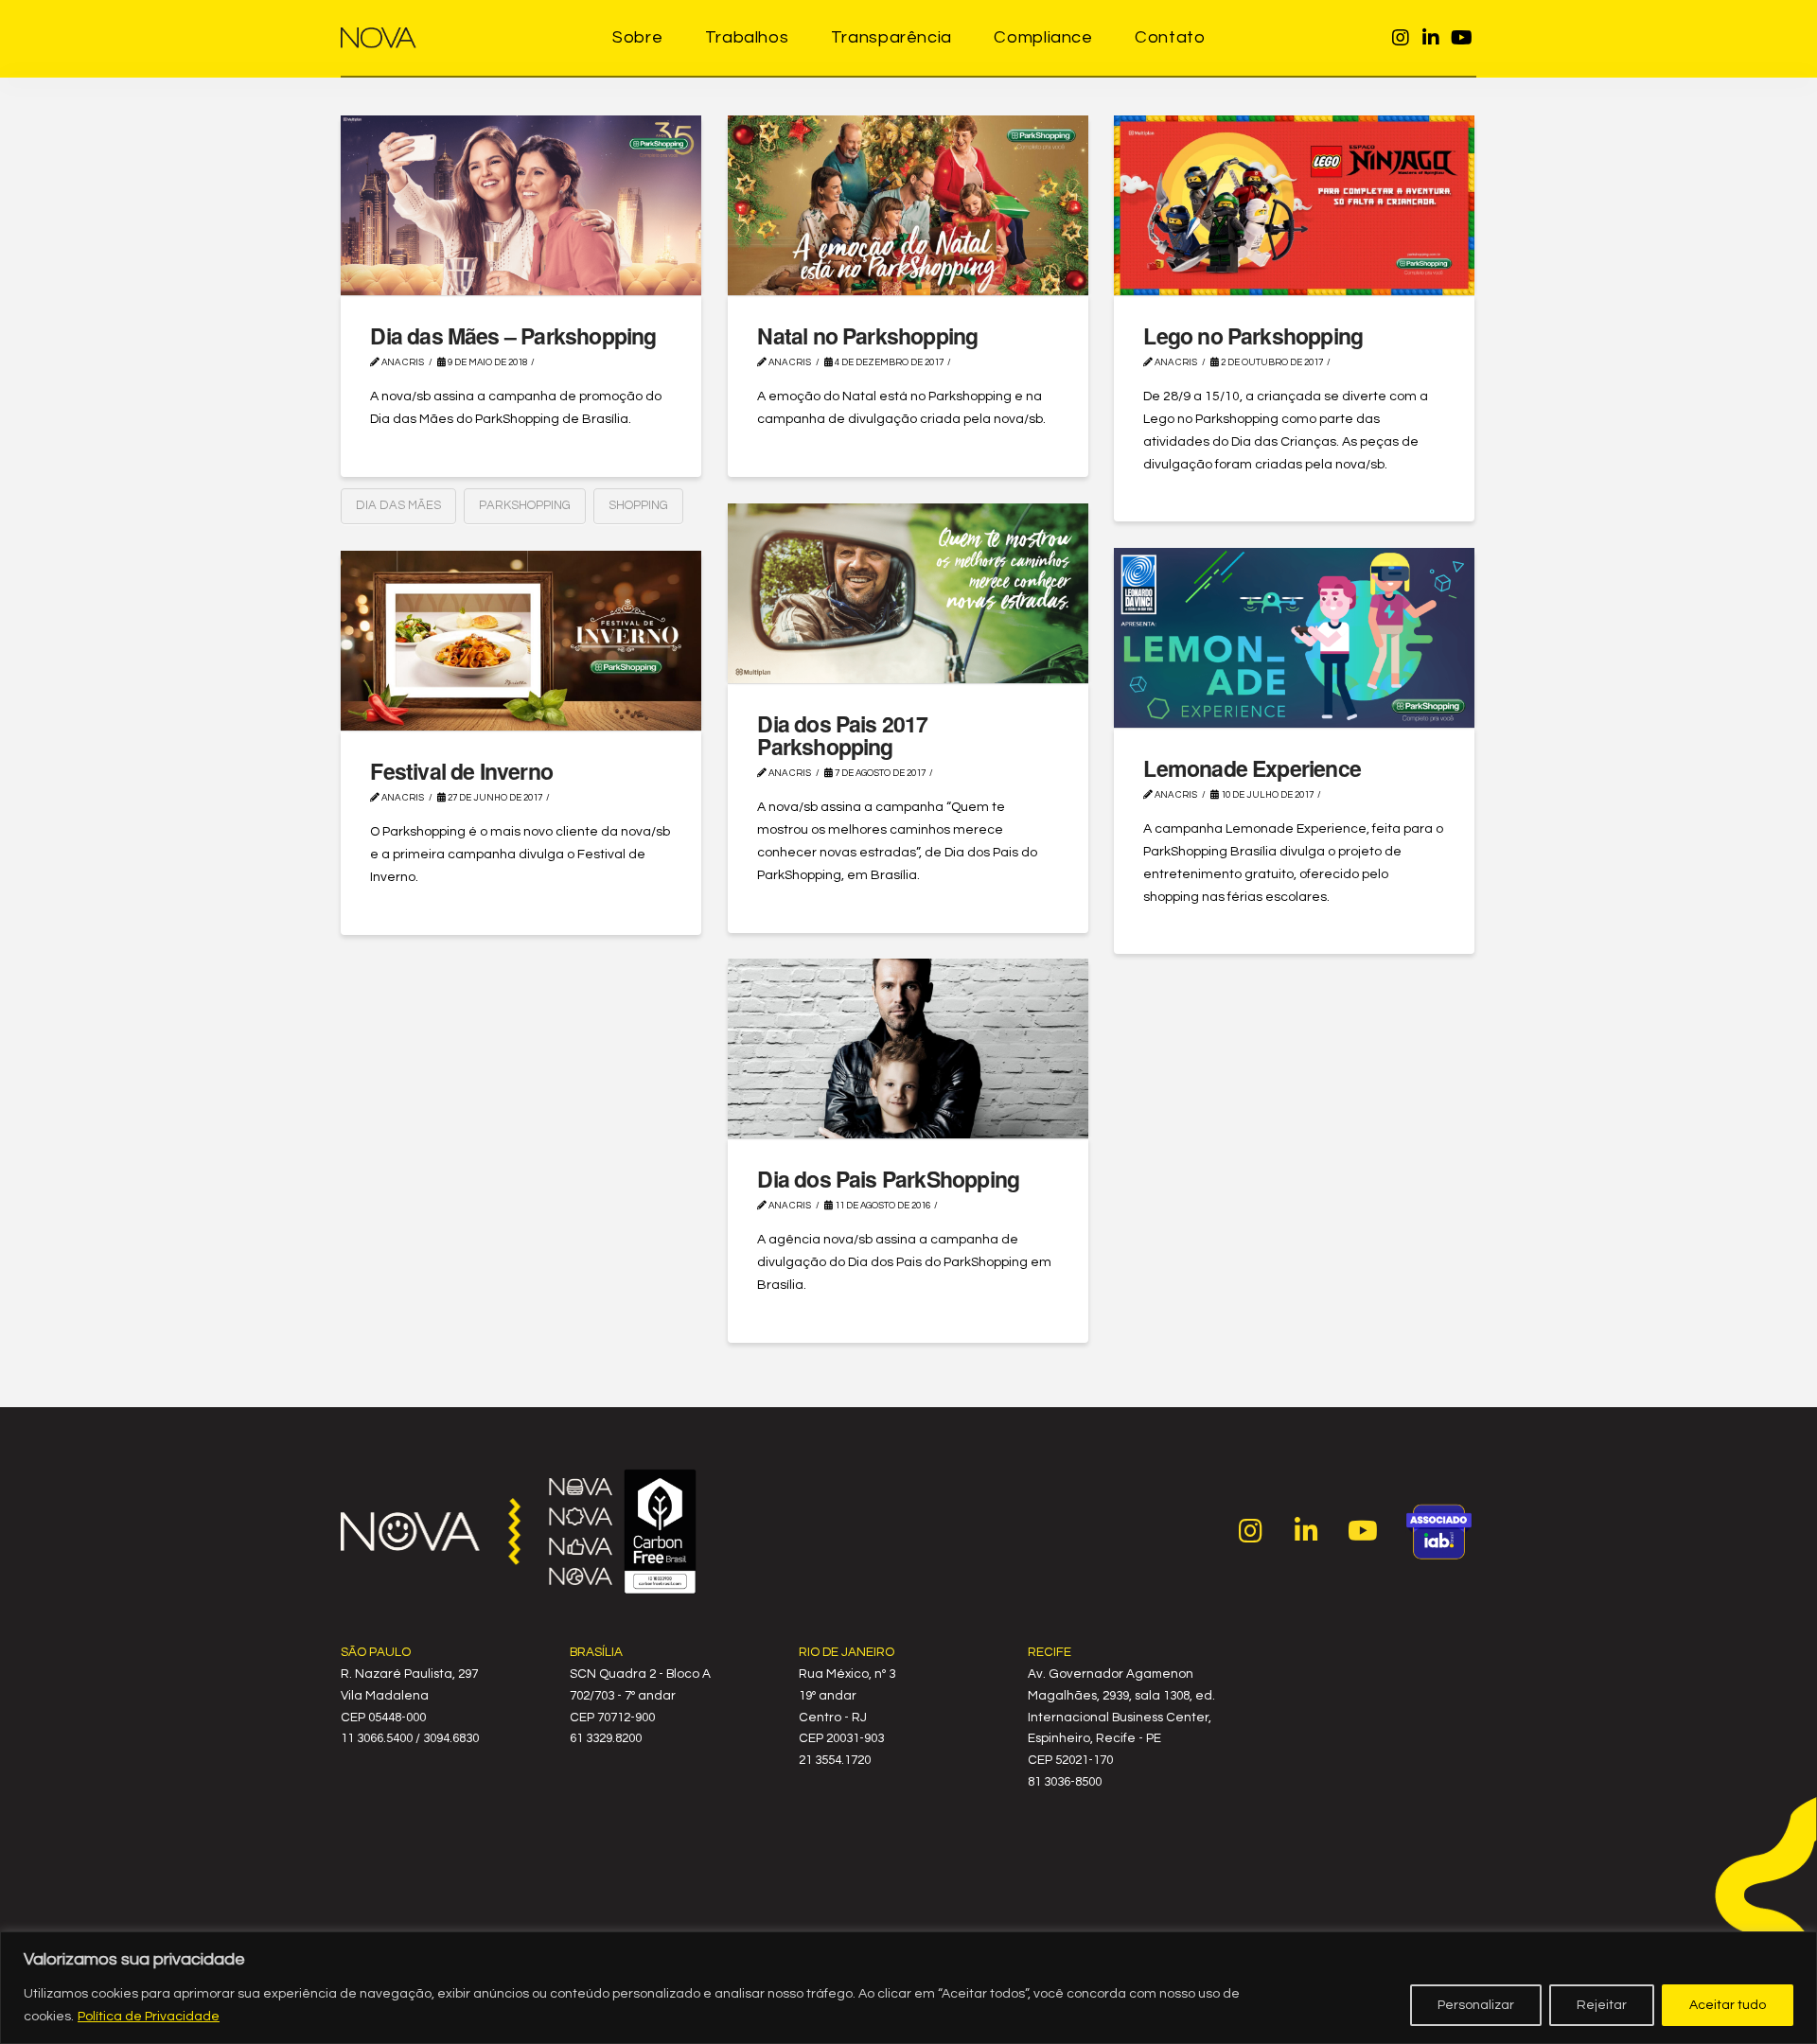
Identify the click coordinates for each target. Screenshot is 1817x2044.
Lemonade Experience (1252, 768)
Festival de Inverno (461, 771)
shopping (638, 505)
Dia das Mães (398, 505)
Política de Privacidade (149, 2017)
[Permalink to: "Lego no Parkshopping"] (1294, 205)
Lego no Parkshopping (1253, 335)
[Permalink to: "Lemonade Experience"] (1294, 638)
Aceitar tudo (1728, 2005)
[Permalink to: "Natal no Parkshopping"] (908, 205)
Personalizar (1476, 2005)
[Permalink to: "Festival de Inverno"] (521, 641)
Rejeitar (1602, 2005)
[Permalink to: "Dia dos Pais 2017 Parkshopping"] (908, 593)
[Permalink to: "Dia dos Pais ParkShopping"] (908, 1048)
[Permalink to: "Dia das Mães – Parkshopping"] (521, 205)
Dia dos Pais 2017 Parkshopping (842, 735)
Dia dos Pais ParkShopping (888, 1179)
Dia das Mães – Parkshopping (513, 335)
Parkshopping (525, 505)
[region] (908, 1988)
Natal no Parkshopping (867, 335)
